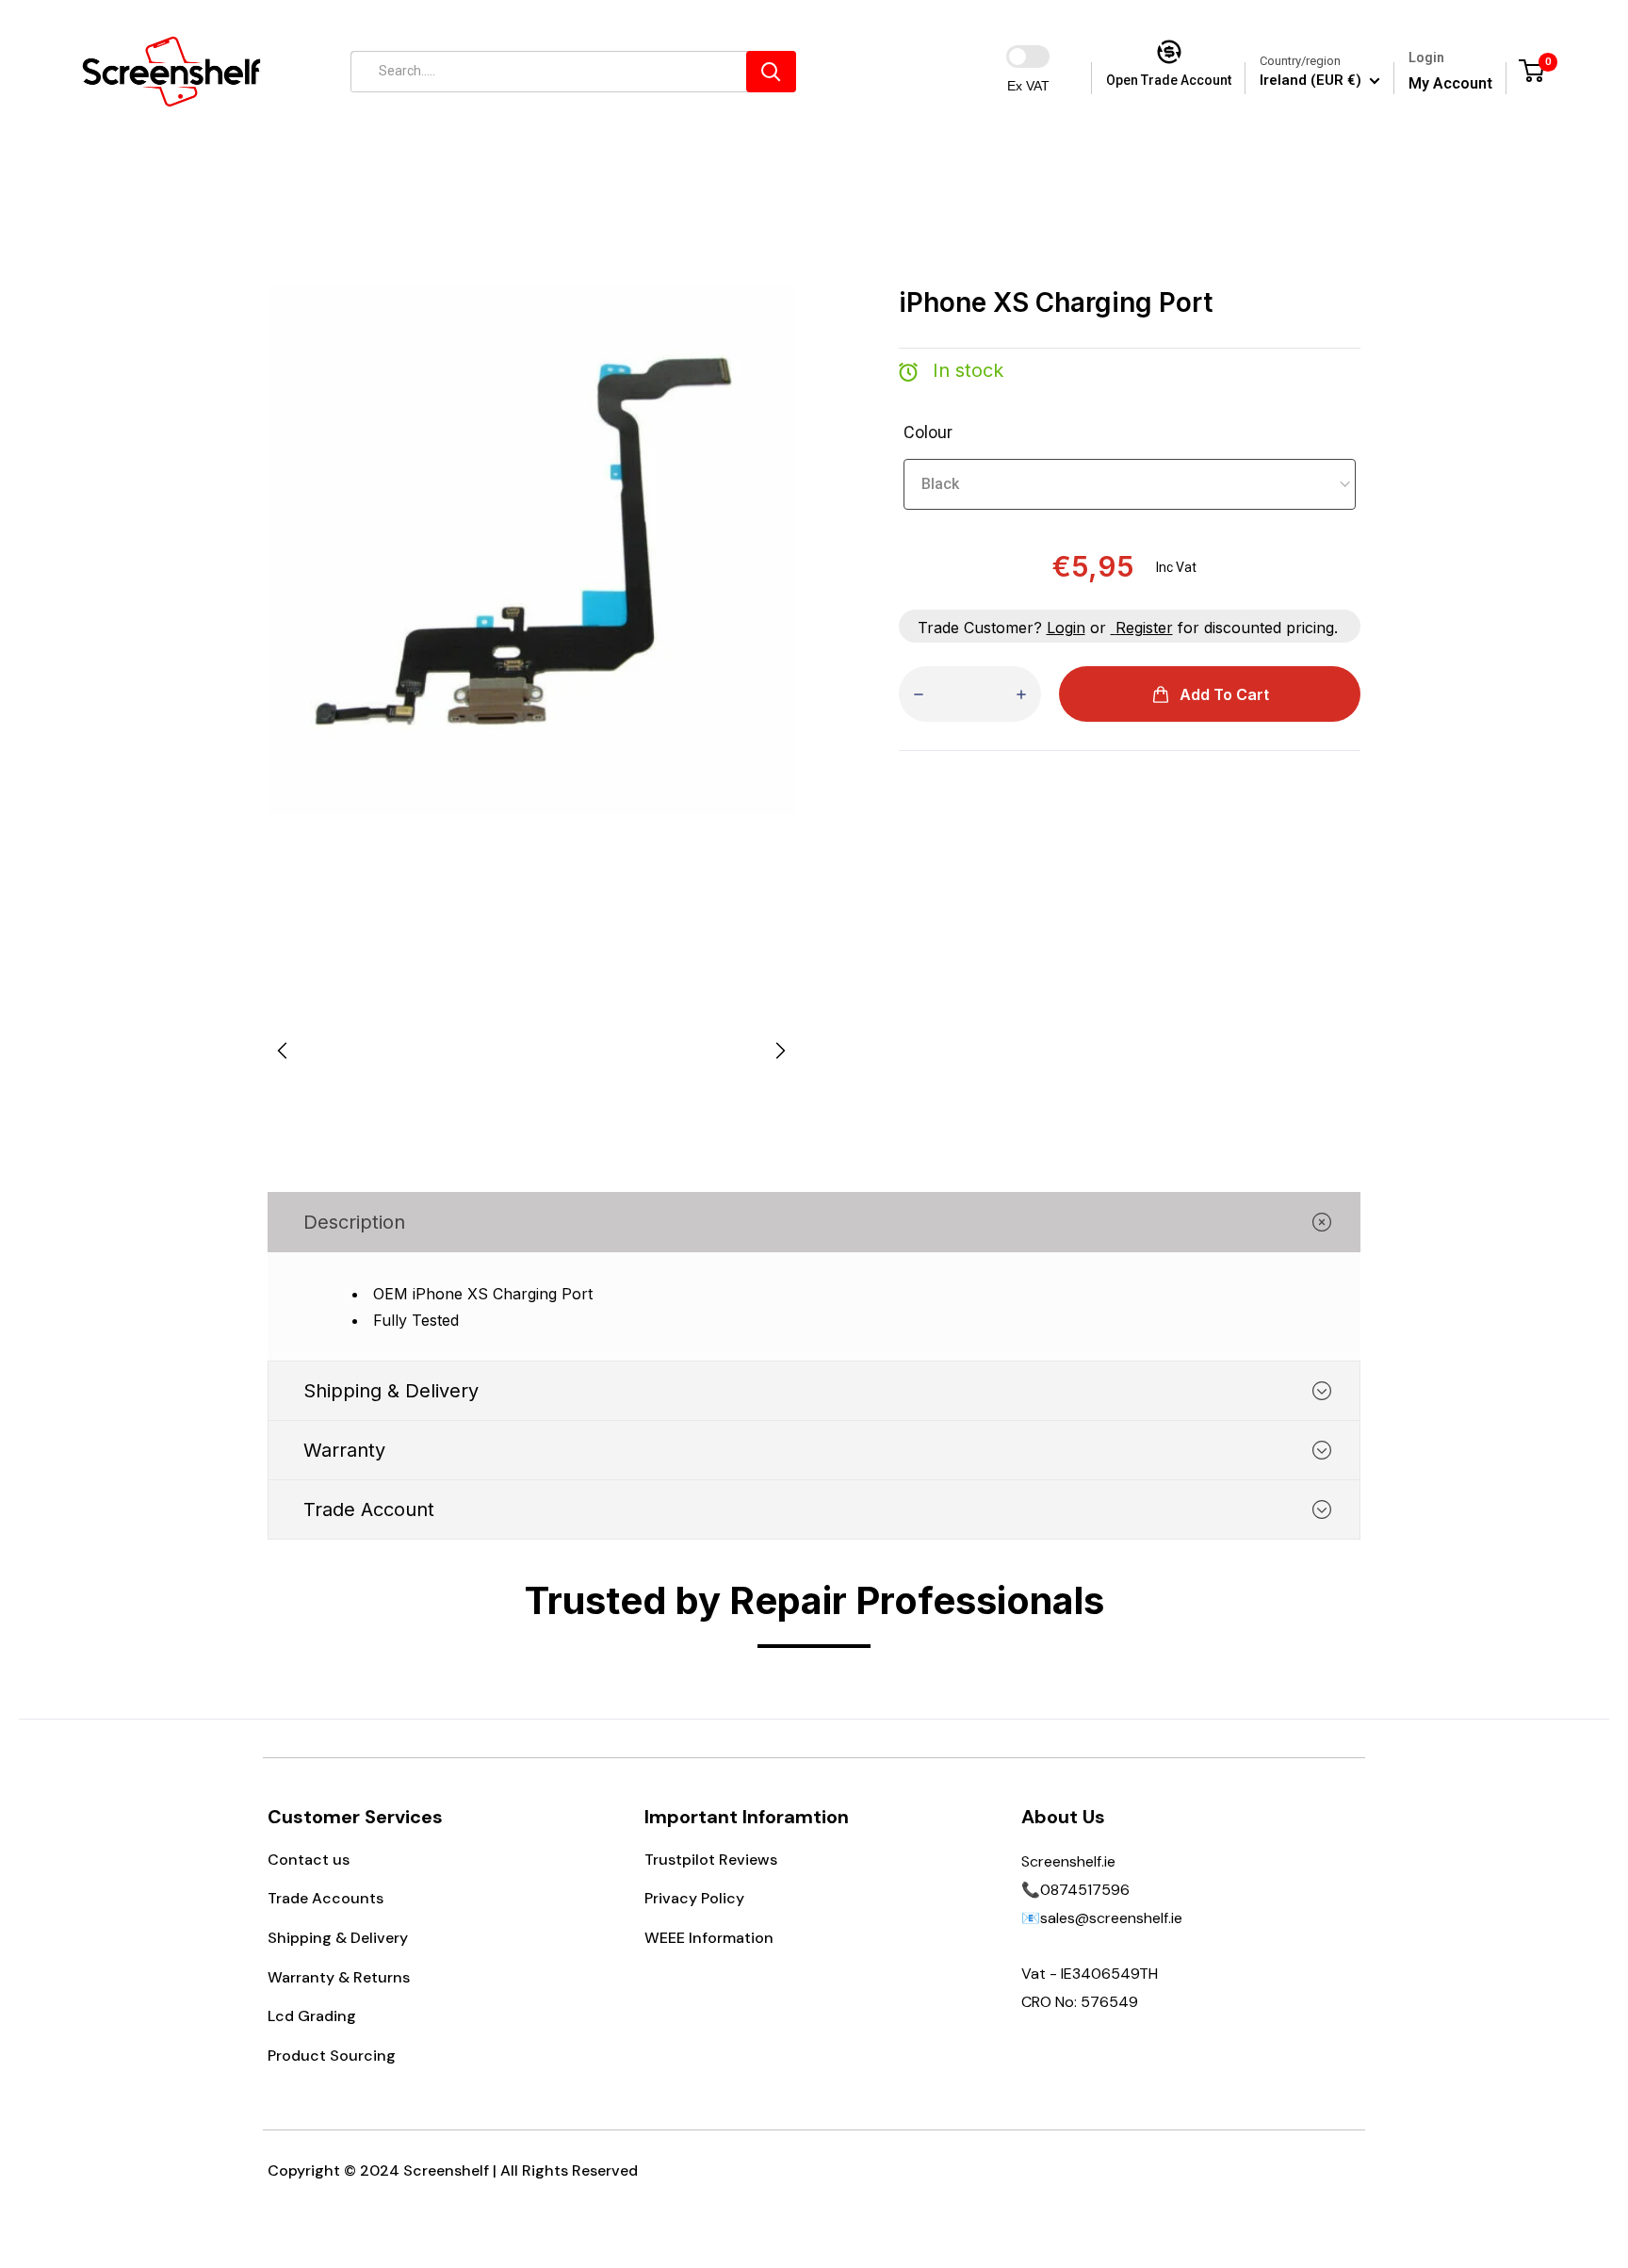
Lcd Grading (312, 2016)
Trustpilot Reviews (711, 1860)
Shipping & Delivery (338, 1938)
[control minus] (919, 694)
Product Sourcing (332, 2056)
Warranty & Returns (339, 1977)
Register (1144, 628)
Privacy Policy (694, 1898)
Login (1066, 628)
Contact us (309, 1860)
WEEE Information (709, 1938)
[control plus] (1021, 694)
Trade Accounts (326, 1898)
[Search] (771, 72)
